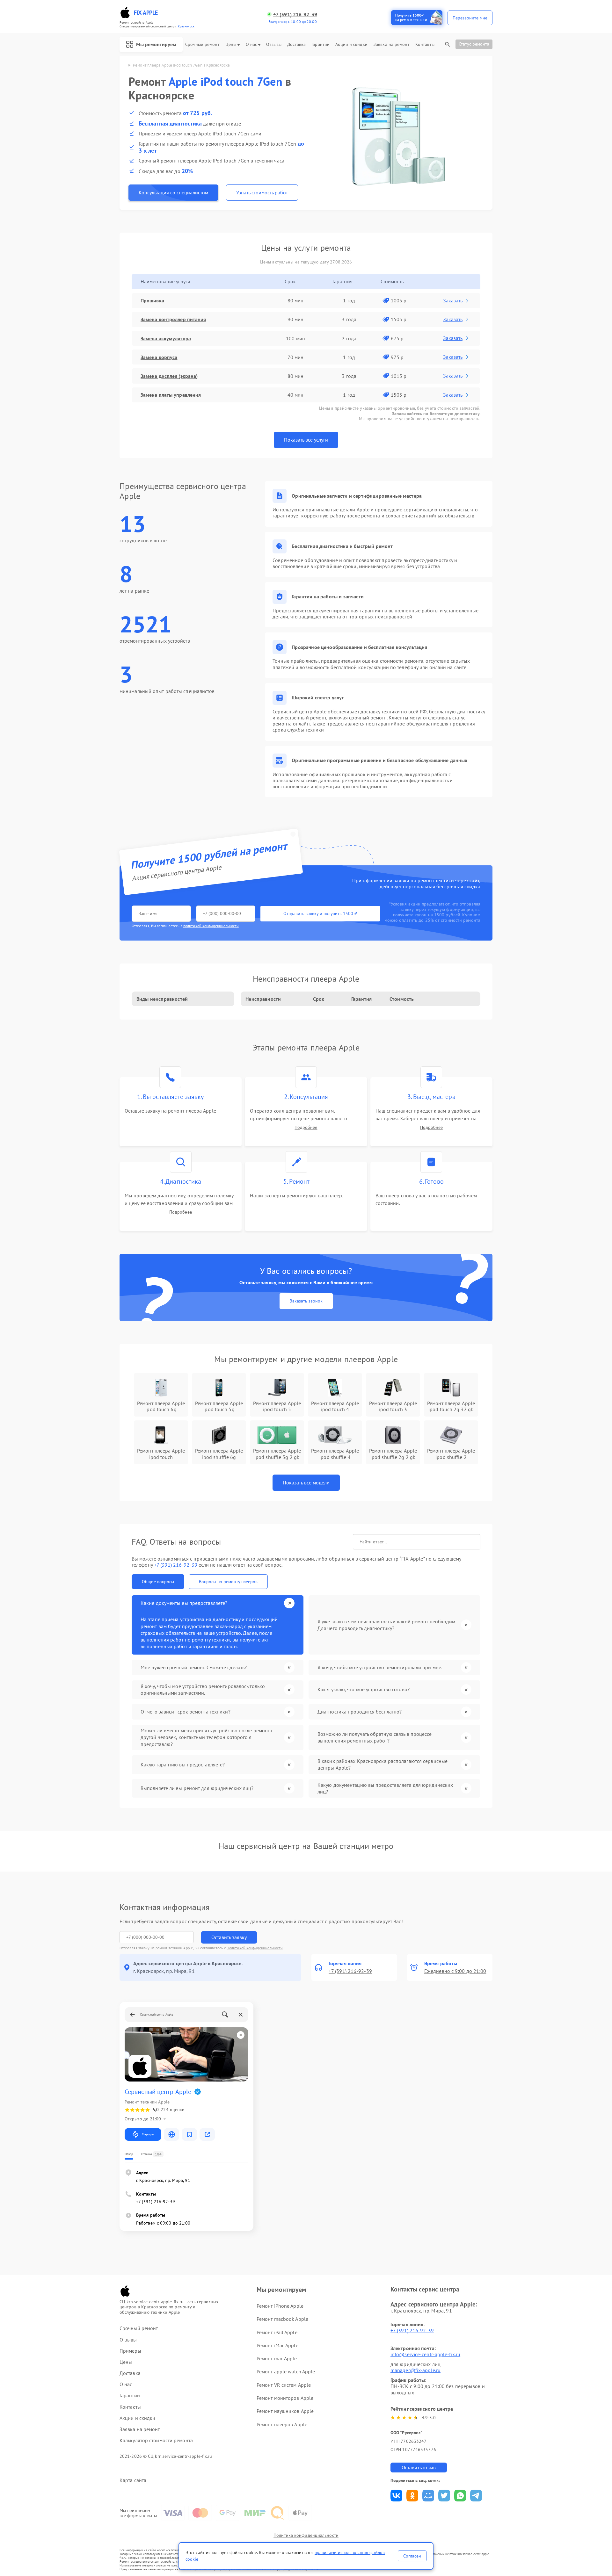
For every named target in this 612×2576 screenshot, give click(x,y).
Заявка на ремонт (391, 44)
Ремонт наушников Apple (285, 2411)
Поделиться (396, 2496)
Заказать (453, 300)
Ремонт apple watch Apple (286, 2371)
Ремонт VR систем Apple (284, 2385)
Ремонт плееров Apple (282, 2424)
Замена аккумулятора (166, 338)
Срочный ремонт (202, 44)
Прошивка (152, 300)
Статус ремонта (474, 44)
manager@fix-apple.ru (415, 2370)
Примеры (130, 2351)
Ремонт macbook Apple (282, 2319)
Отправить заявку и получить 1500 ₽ (320, 913)
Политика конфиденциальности (306, 2535)
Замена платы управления (171, 395)
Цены (231, 44)
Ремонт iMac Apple (277, 2345)
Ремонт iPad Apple (277, 2332)
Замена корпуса (159, 357)
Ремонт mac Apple (277, 2358)
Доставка (296, 44)
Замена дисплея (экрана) (169, 376)
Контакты (425, 44)
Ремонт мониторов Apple (285, 2398)
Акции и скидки (351, 44)
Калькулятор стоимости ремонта (156, 2440)
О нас (251, 44)
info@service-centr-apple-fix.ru (425, 2354)
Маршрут (148, 2134)
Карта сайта (133, 2480)
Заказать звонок (306, 1301)
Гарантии (321, 44)
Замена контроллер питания (173, 319)
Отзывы (274, 44)
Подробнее (306, 1127)
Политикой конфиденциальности (255, 1948)
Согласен (412, 2556)
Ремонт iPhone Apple (280, 2306)
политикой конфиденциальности (211, 926)
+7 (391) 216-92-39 (295, 14)
